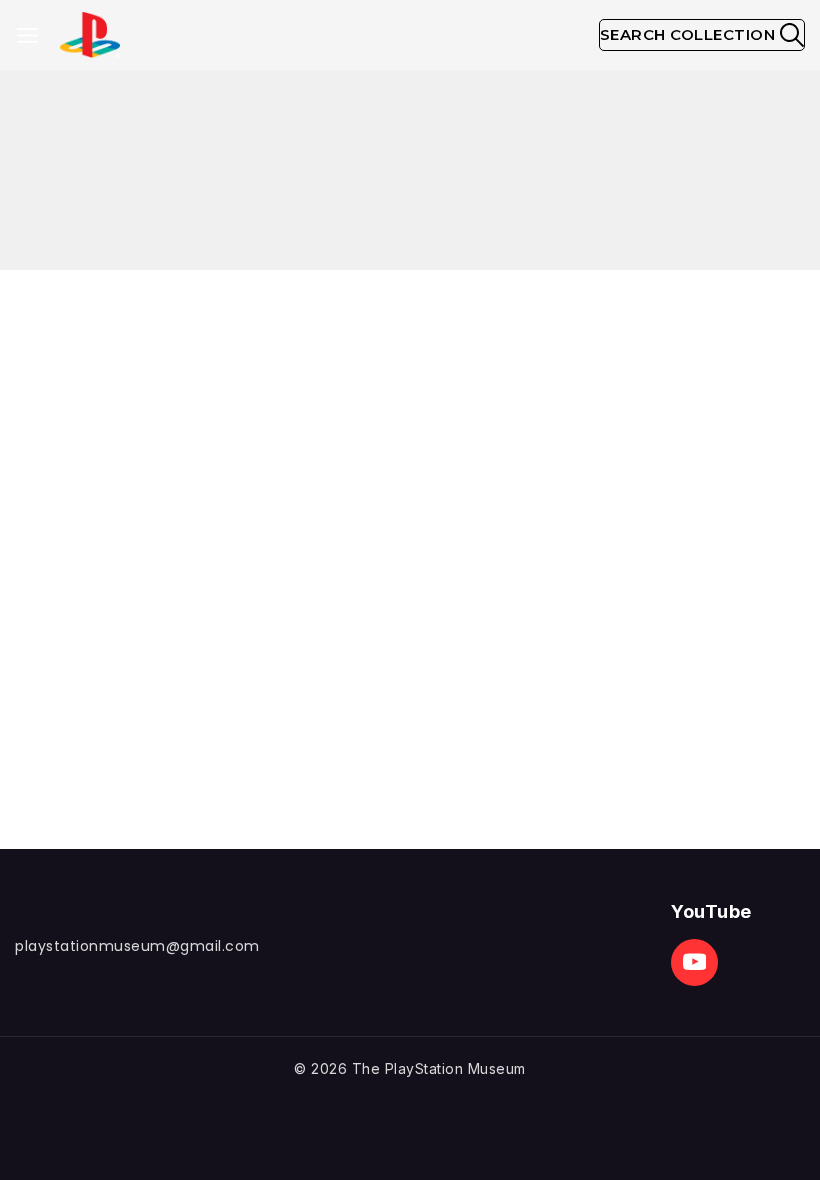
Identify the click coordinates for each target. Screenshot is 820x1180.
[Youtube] (694, 962)
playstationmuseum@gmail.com (137, 946)
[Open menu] (27, 35)
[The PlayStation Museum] (90, 35)
